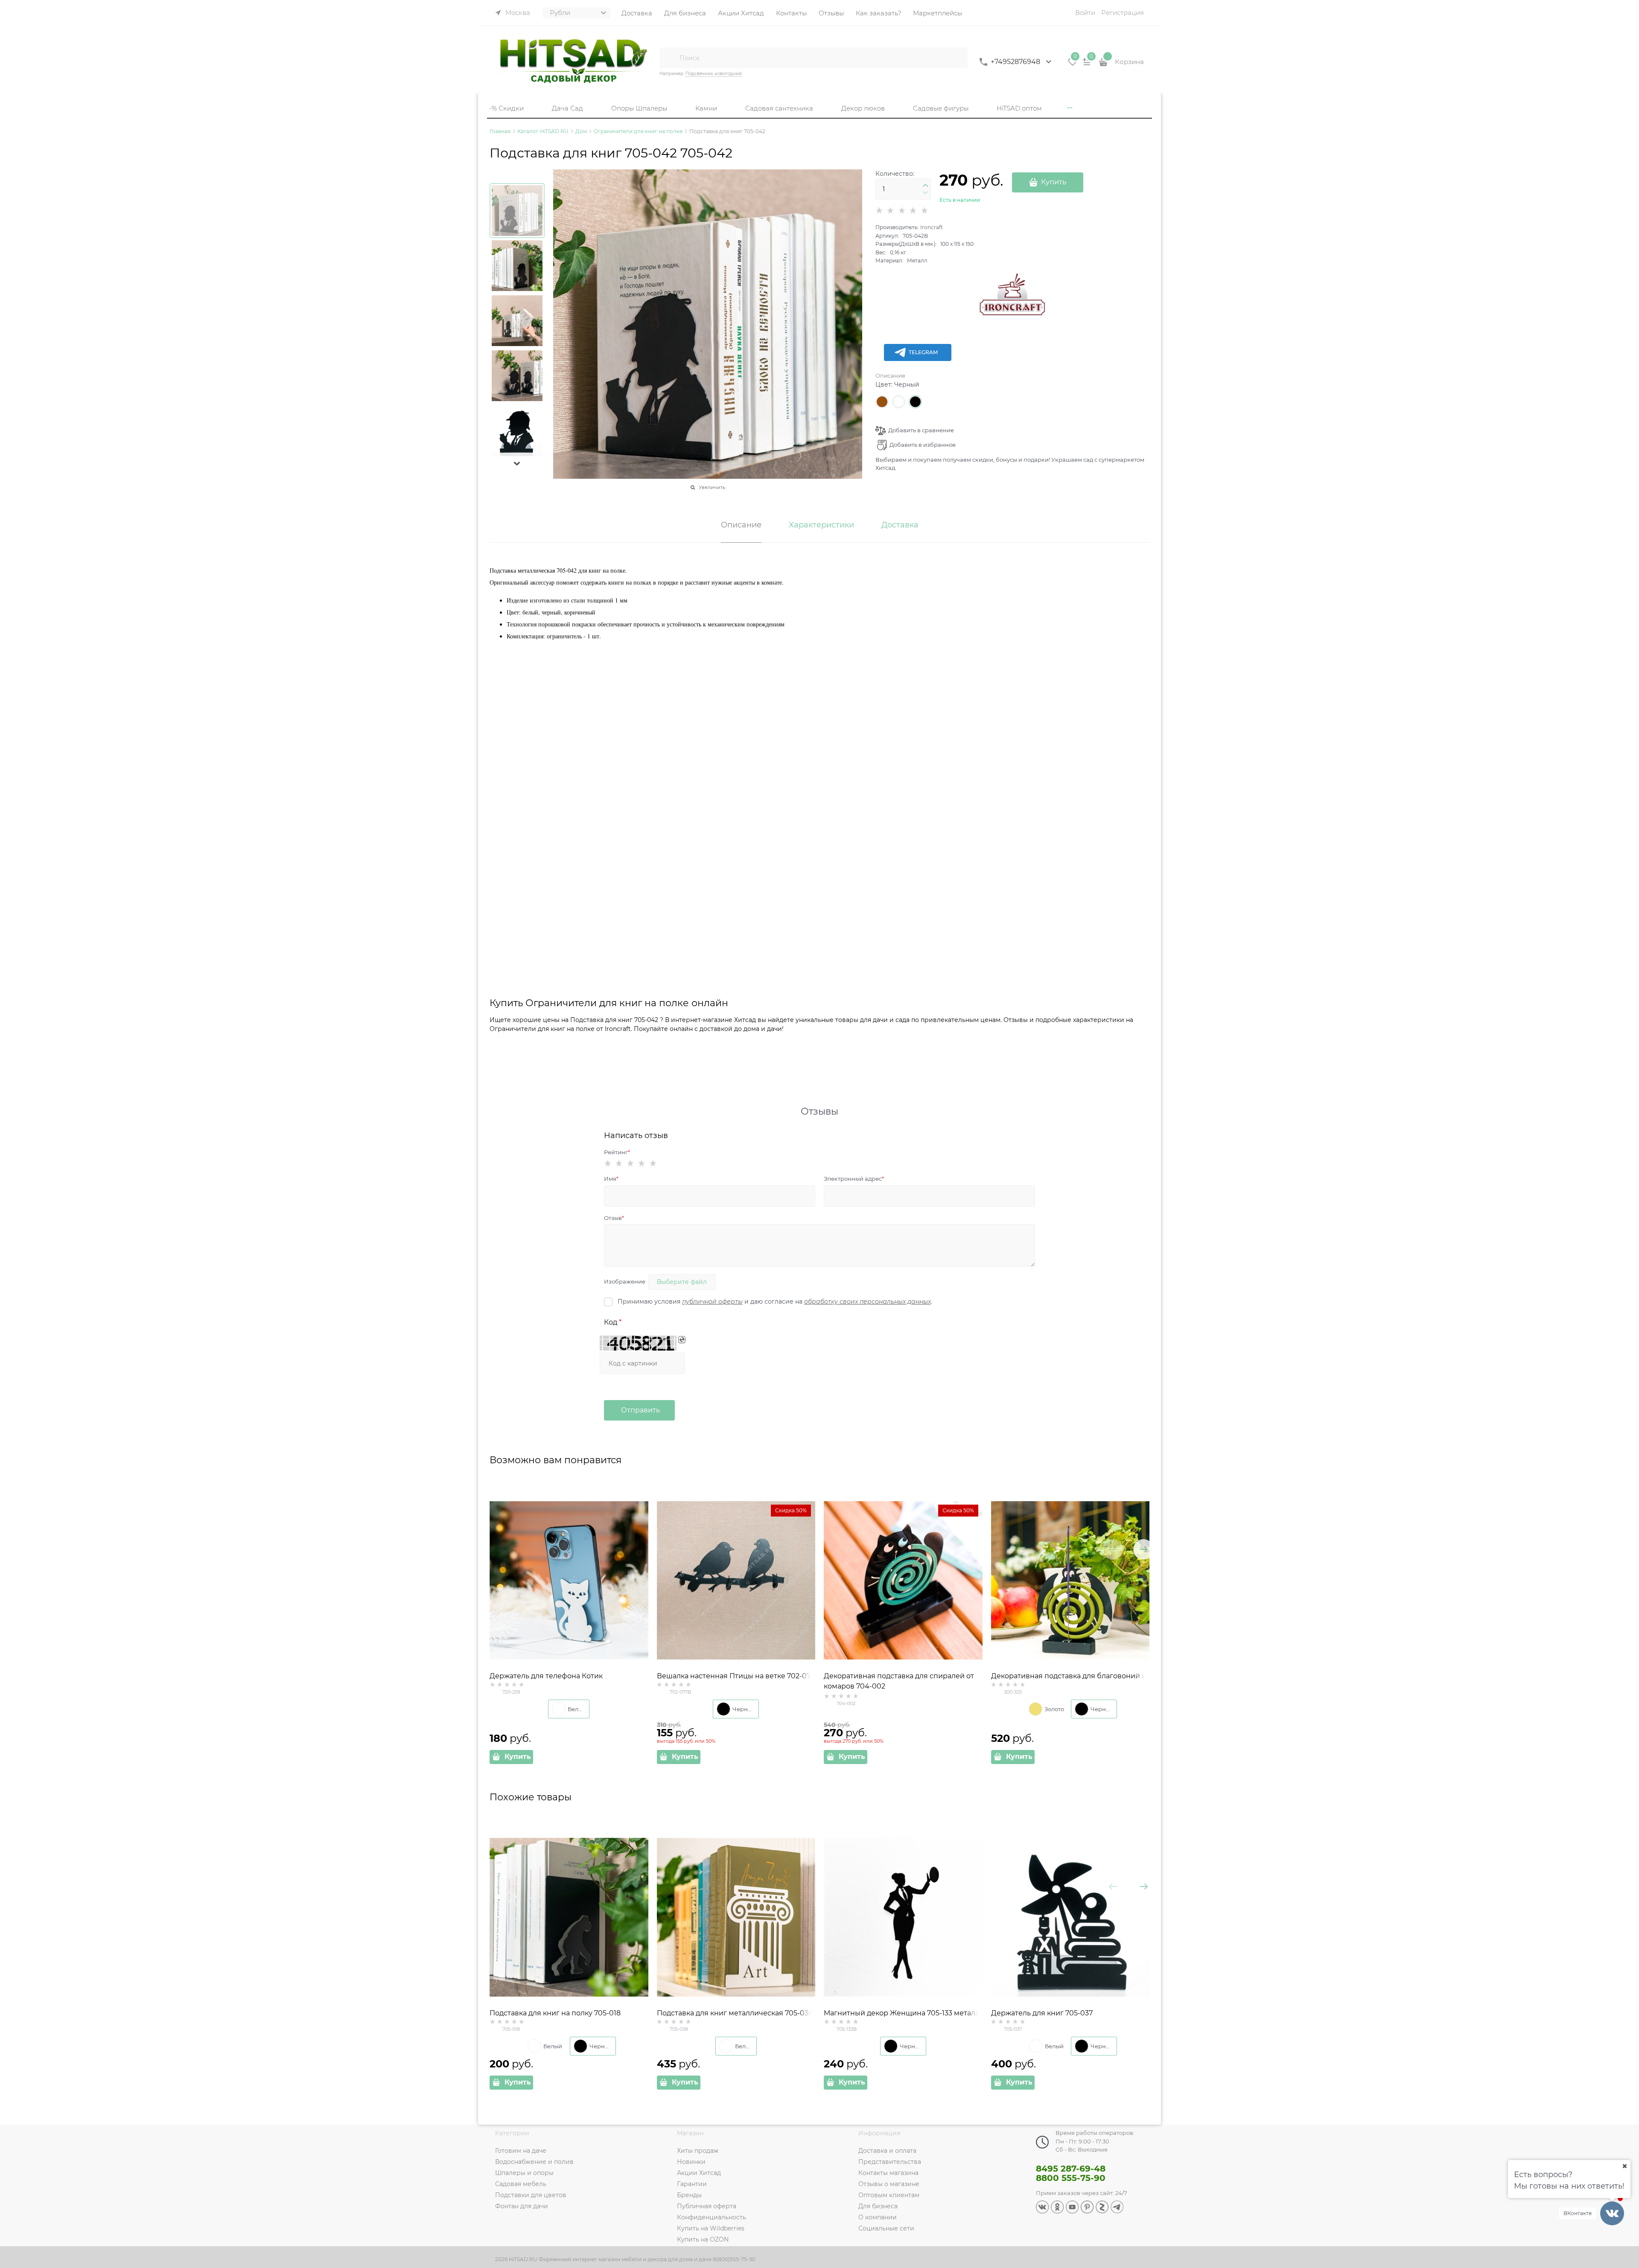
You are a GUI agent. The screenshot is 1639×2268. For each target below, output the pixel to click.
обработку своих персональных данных (868, 1301)
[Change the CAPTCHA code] (682, 1340)
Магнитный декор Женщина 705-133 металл (902, 2013)
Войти (1085, 13)
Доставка (900, 525)
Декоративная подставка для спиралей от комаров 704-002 (899, 1681)
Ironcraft (932, 227)
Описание (890, 376)
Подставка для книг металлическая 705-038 (735, 2013)
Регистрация (1123, 13)
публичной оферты (712, 1301)
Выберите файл (682, 1282)
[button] (517, 463)
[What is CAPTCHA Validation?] (638, 1343)
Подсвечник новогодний (714, 74)
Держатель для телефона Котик (546, 1676)
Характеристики (821, 525)
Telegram (923, 352)
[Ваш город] (1624, 2166)
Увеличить (712, 487)
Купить (1054, 182)
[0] (1073, 65)
